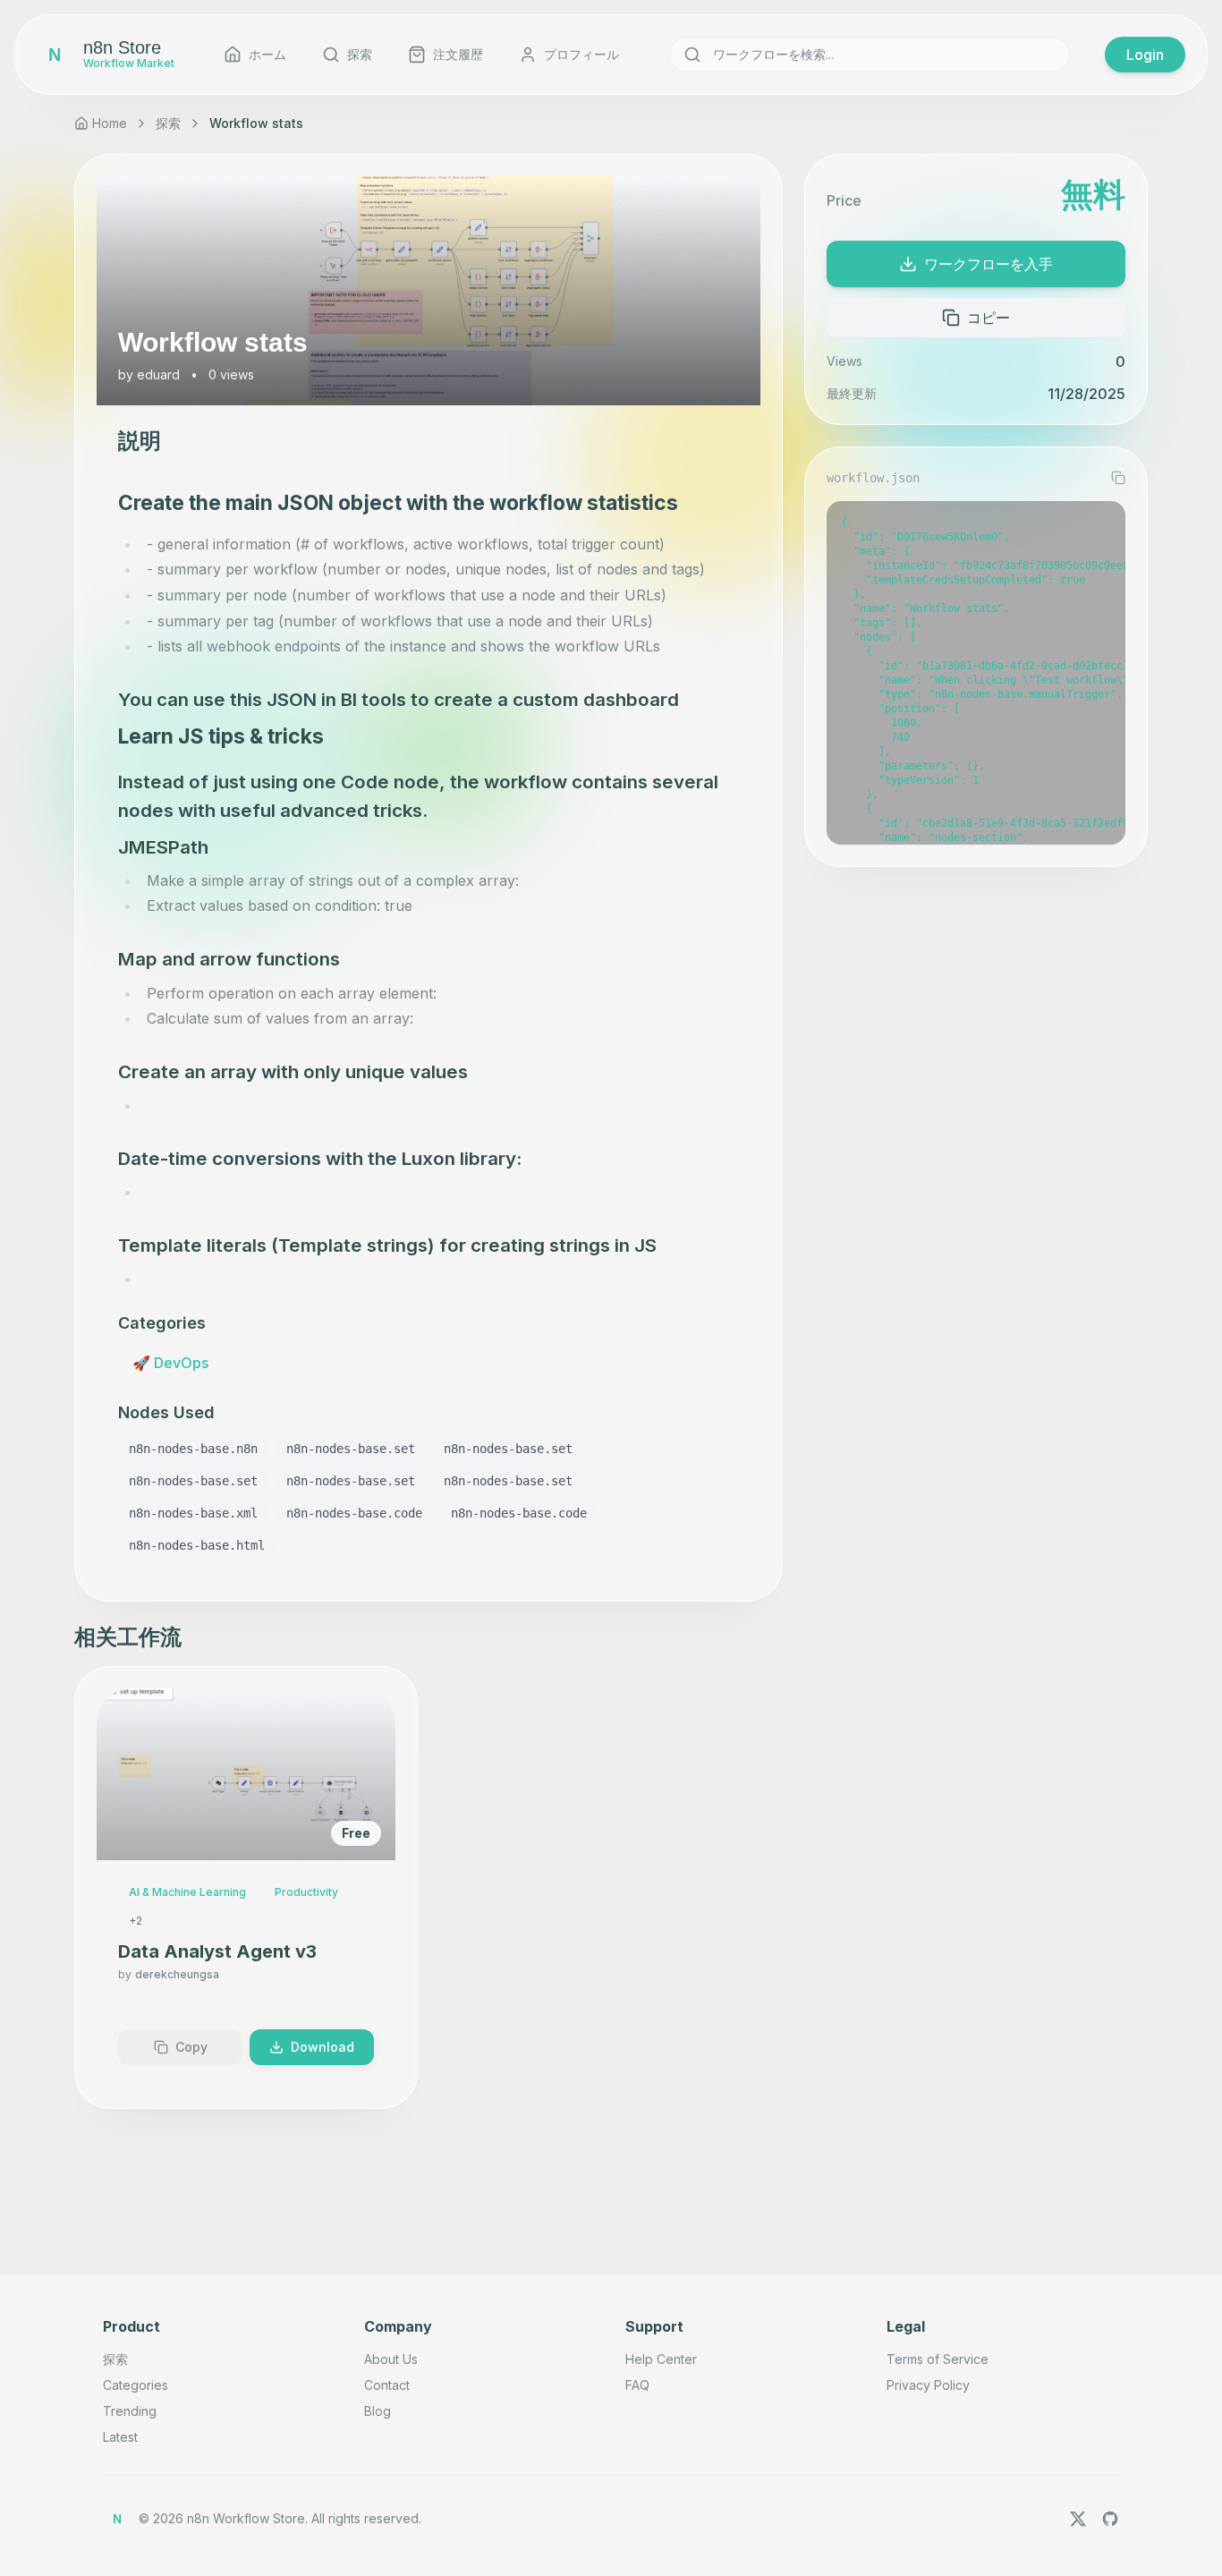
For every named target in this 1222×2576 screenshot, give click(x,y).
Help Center (661, 2359)
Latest (120, 2437)
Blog (378, 2411)
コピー (989, 318)
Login (1145, 55)
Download (322, 2047)
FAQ (637, 2385)
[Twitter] (1078, 2519)
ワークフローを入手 (989, 264)
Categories (136, 2385)
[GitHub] (1110, 2519)
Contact (387, 2385)
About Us (391, 2359)
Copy (191, 2047)
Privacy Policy (928, 2385)
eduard (158, 374)
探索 (168, 123)
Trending (130, 2411)
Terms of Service (938, 2359)
